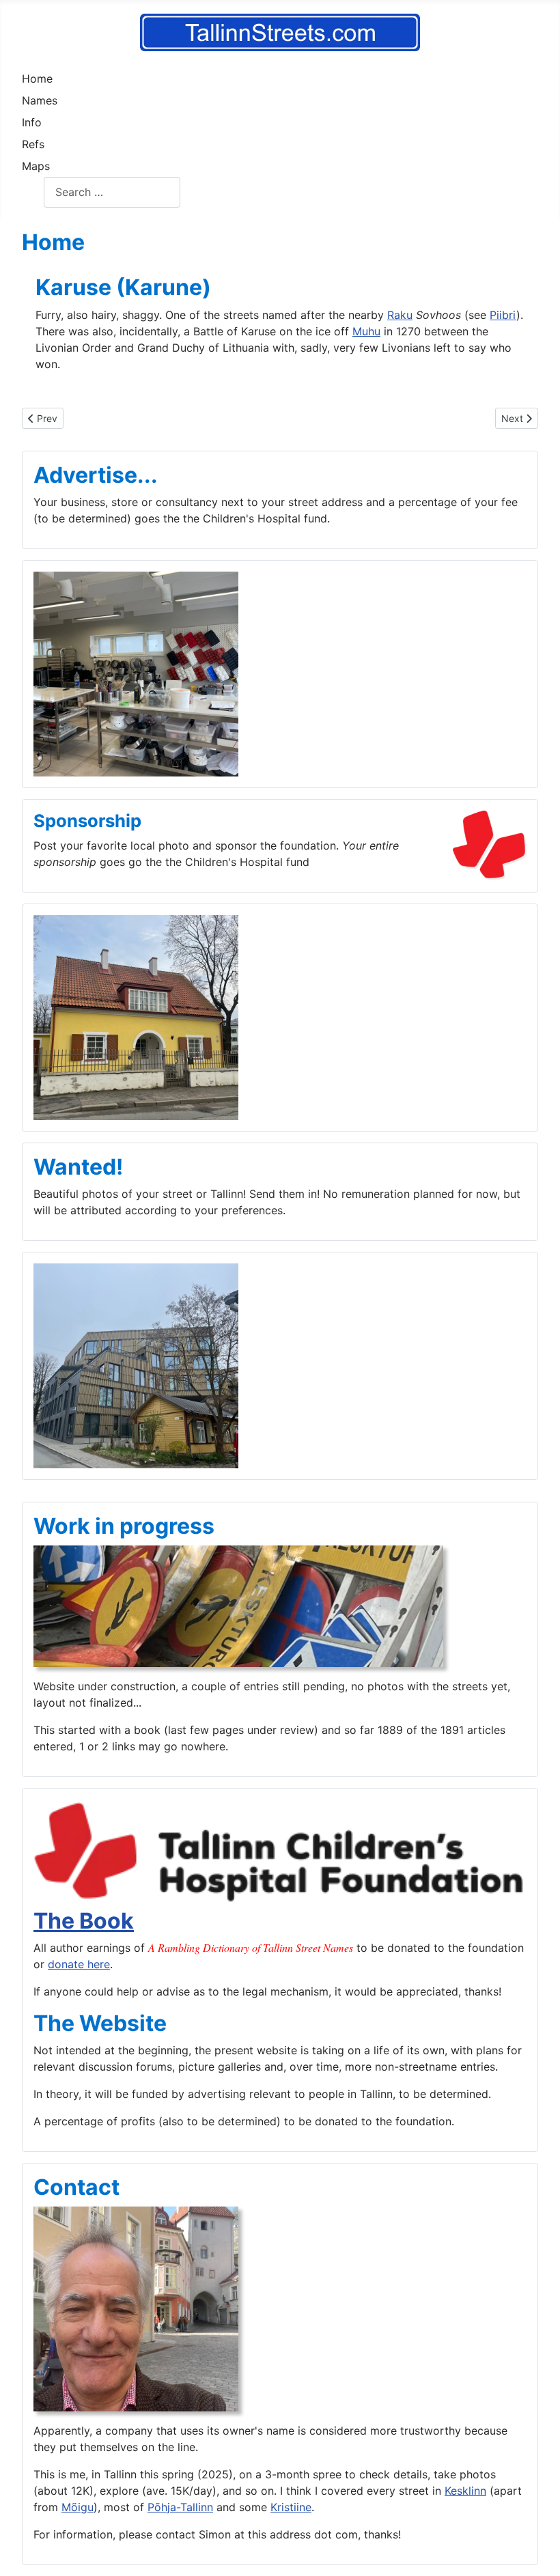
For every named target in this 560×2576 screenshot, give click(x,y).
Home (37, 79)
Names (40, 100)
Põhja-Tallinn (180, 2507)
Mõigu (78, 2507)
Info (32, 122)
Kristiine (291, 2507)
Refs (33, 144)
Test (33, 192)
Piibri (503, 315)
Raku (400, 315)
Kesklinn (465, 2491)
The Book (84, 1921)
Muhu (366, 331)
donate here (79, 1964)
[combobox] (112, 192)
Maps (36, 166)
